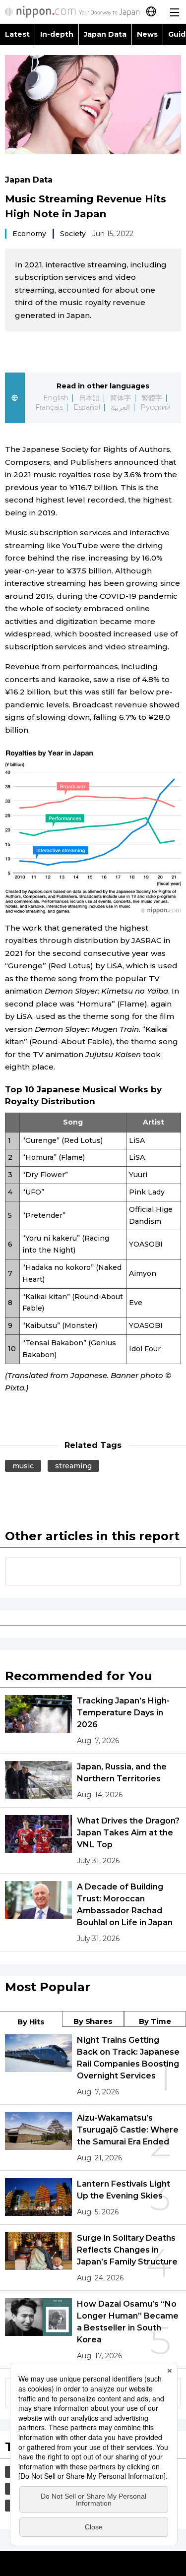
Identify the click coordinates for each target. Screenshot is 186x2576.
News (147, 34)
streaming (73, 1466)
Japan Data (105, 34)
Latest (17, 34)
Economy (29, 234)
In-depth (57, 34)
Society (73, 234)
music (23, 1466)
